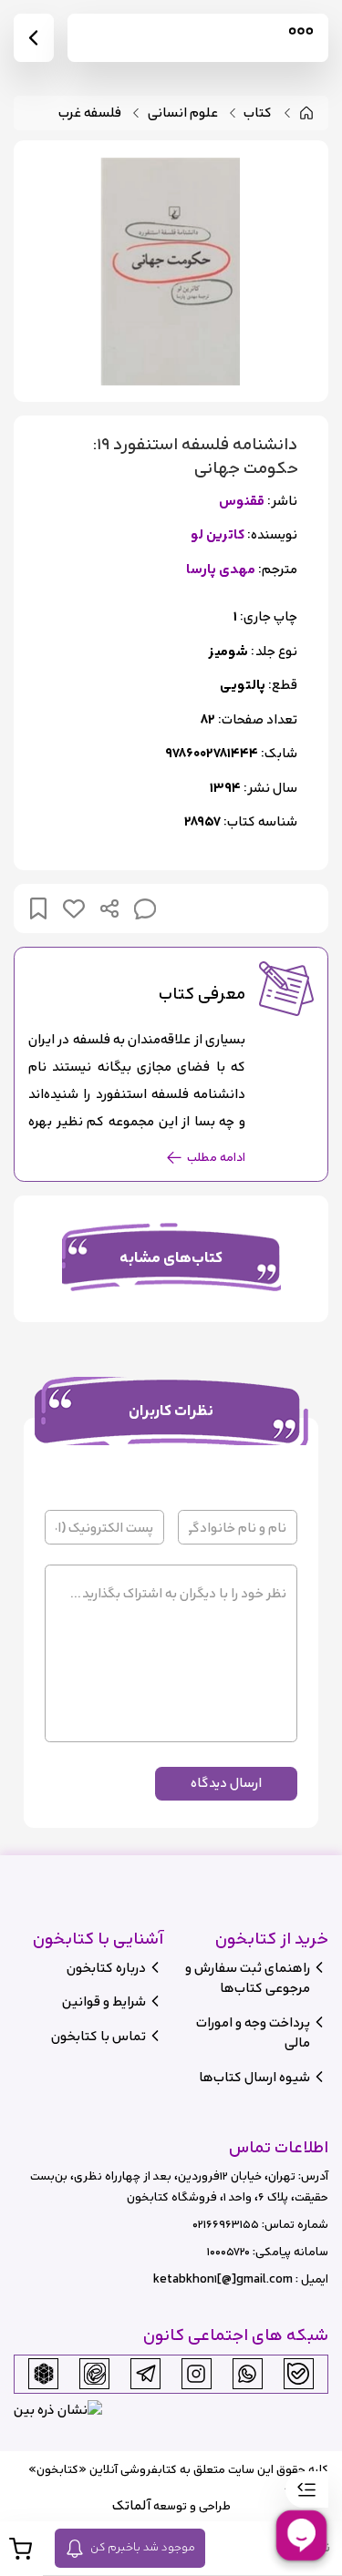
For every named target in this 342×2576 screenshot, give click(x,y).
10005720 (228, 2252)
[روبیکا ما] (44, 2374)
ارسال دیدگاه (226, 1783)
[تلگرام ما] (146, 2374)
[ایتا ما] (95, 2374)
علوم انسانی (183, 113)
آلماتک (131, 2505)
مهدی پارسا (221, 570)
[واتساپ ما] (247, 2374)
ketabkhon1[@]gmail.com (223, 2279)
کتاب (258, 113)
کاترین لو (218, 535)
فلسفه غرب (90, 113)
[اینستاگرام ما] (196, 2374)
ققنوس (242, 502)
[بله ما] (298, 2374)
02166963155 (226, 2225)
